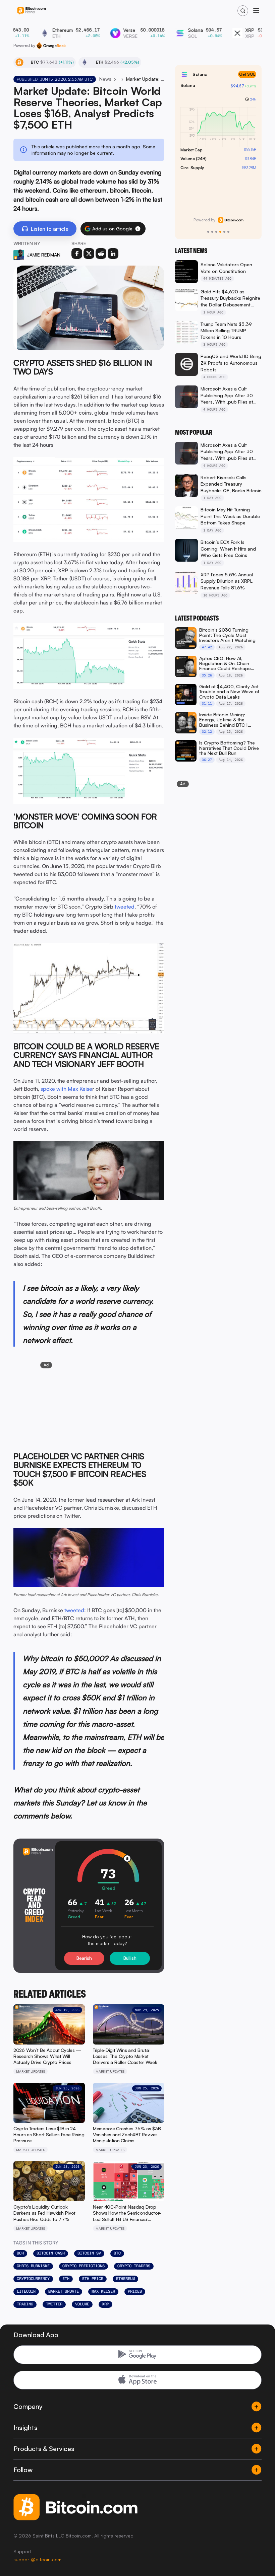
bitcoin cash (51, 2253)
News (105, 79)
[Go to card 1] (208, 232)
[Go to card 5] (224, 232)
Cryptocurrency (33, 2279)
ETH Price (93, 2279)
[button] (138, 229)
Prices (135, 2291)
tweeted (125, 907)
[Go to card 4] (220, 232)
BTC (117, 2253)
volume (82, 2304)
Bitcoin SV (89, 2253)
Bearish (84, 1958)
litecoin (26, 2291)
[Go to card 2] (212, 232)
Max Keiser (103, 2291)
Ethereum (125, 2279)
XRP (105, 2304)
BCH (20, 2253)
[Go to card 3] (216, 232)
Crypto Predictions (84, 2266)
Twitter (54, 2304)
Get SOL (247, 74)
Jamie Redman (44, 255)
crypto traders (134, 2266)
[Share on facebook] (77, 254)
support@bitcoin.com (37, 2559)
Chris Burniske (33, 2266)
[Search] (243, 11)
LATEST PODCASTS (197, 618)
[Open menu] (256, 11)
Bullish (130, 1958)
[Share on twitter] (89, 254)
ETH (66, 2279)
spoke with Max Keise (66, 1089)
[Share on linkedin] (113, 254)
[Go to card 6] (228, 232)
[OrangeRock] (51, 46)
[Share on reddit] (101, 254)
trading (25, 2304)
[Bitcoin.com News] (32, 11)
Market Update (64, 2291)
